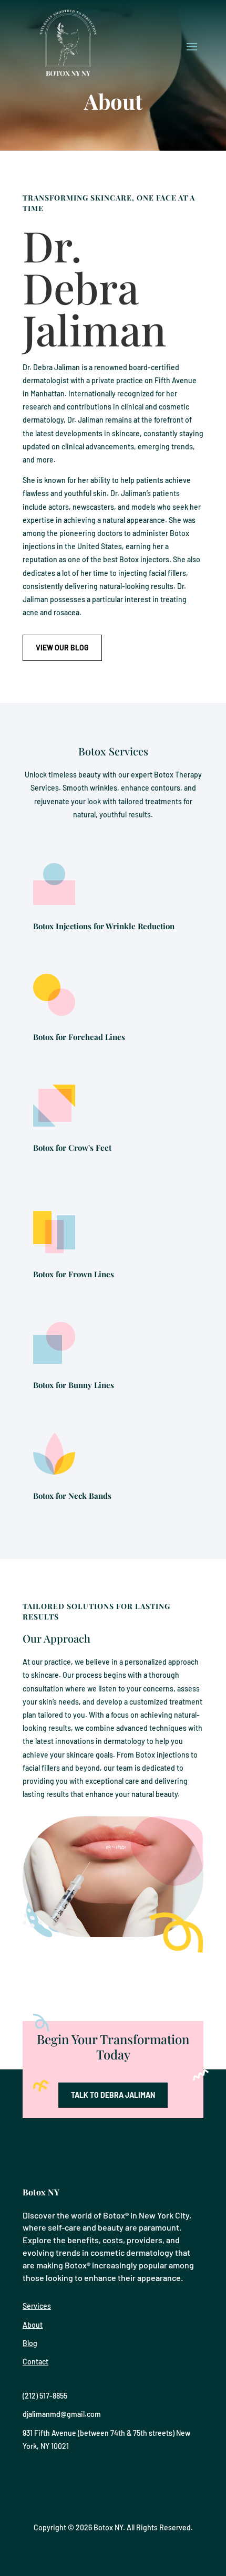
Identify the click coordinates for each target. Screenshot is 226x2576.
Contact (35, 2362)
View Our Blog (62, 648)
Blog (30, 2343)
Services (37, 2306)
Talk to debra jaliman (113, 2095)
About (33, 2325)
